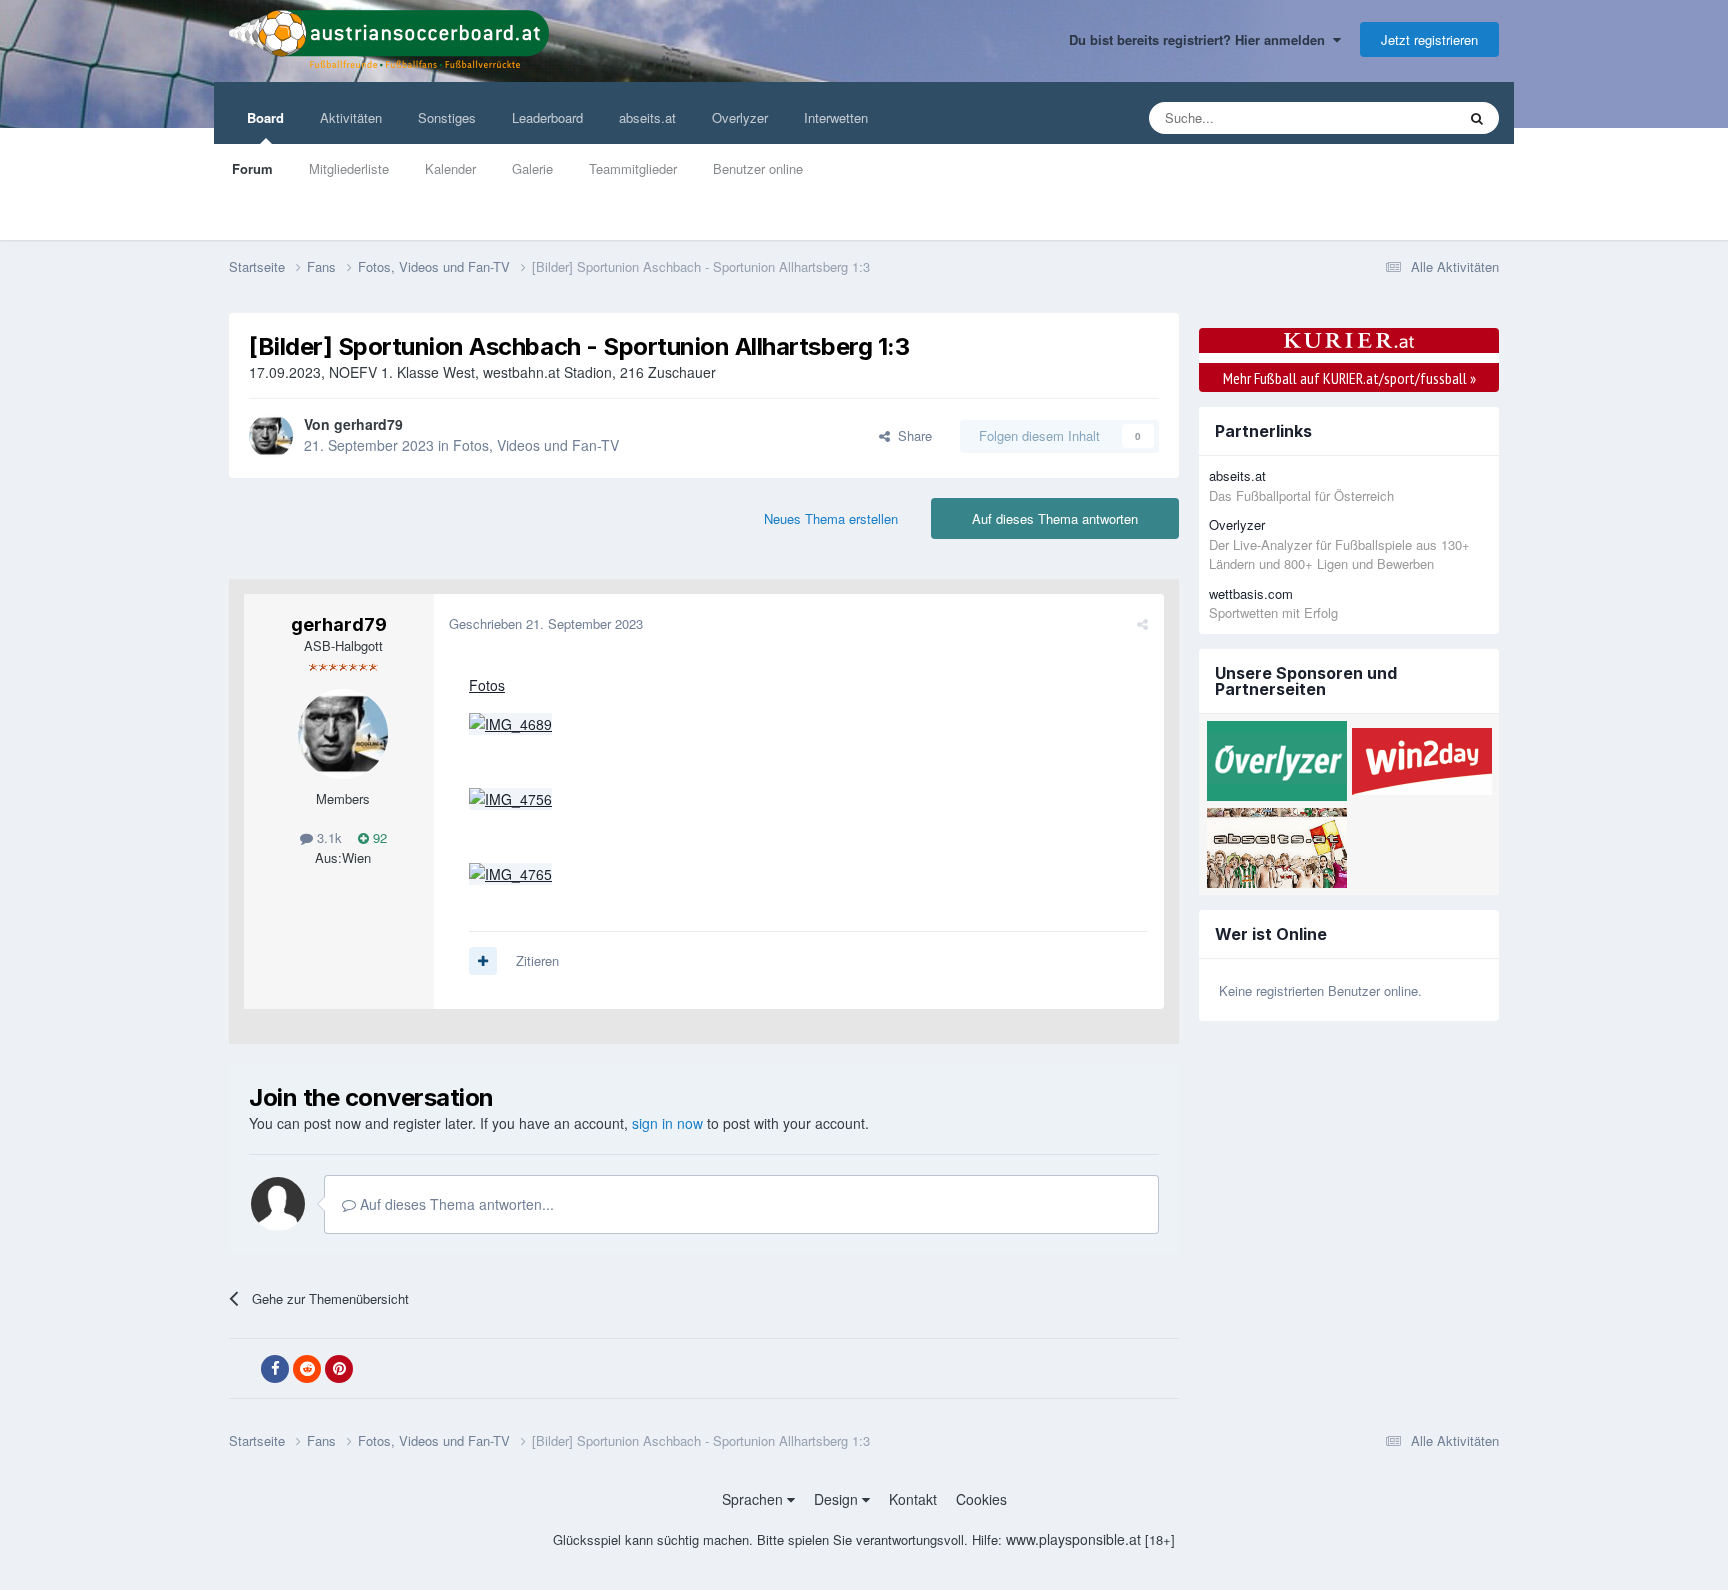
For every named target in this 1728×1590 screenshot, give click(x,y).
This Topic (1400, 117)
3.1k (327, 837)
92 (378, 837)
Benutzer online (758, 168)
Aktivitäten (351, 117)
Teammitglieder (633, 168)
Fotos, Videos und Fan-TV (536, 445)
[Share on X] (243, 1369)
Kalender (450, 168)
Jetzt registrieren (1429, 39)
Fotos (487, 685)
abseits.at (647, 117)
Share (911, 435)
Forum (252, 168)
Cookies (981, 1499)
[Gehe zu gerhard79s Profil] (271, 436)
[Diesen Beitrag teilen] (1142, 623)
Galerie (532, 168)
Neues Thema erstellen (831, 518)
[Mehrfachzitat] (483, 961)
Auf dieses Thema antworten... (455, 1204)
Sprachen (754, 1499)
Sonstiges (447, 117)
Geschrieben (546, 623)
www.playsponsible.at (1073, 1539)
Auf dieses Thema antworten (1055, 518)
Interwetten (836, 117)
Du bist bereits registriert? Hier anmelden (1201, 39)
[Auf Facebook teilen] (275, 1369)
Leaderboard (547, 117)
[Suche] (1477, 118)
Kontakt (913, 1499)
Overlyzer (740, 117)
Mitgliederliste (349, 168)
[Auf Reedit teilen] (307, 1369)
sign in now (667, 1123)
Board (265, 117)
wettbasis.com (1251, 593)
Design (838, 1499)
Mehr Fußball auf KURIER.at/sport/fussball (1349, 378)
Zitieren (537, 960)
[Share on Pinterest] (339, 1369)
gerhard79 (368, 424)
